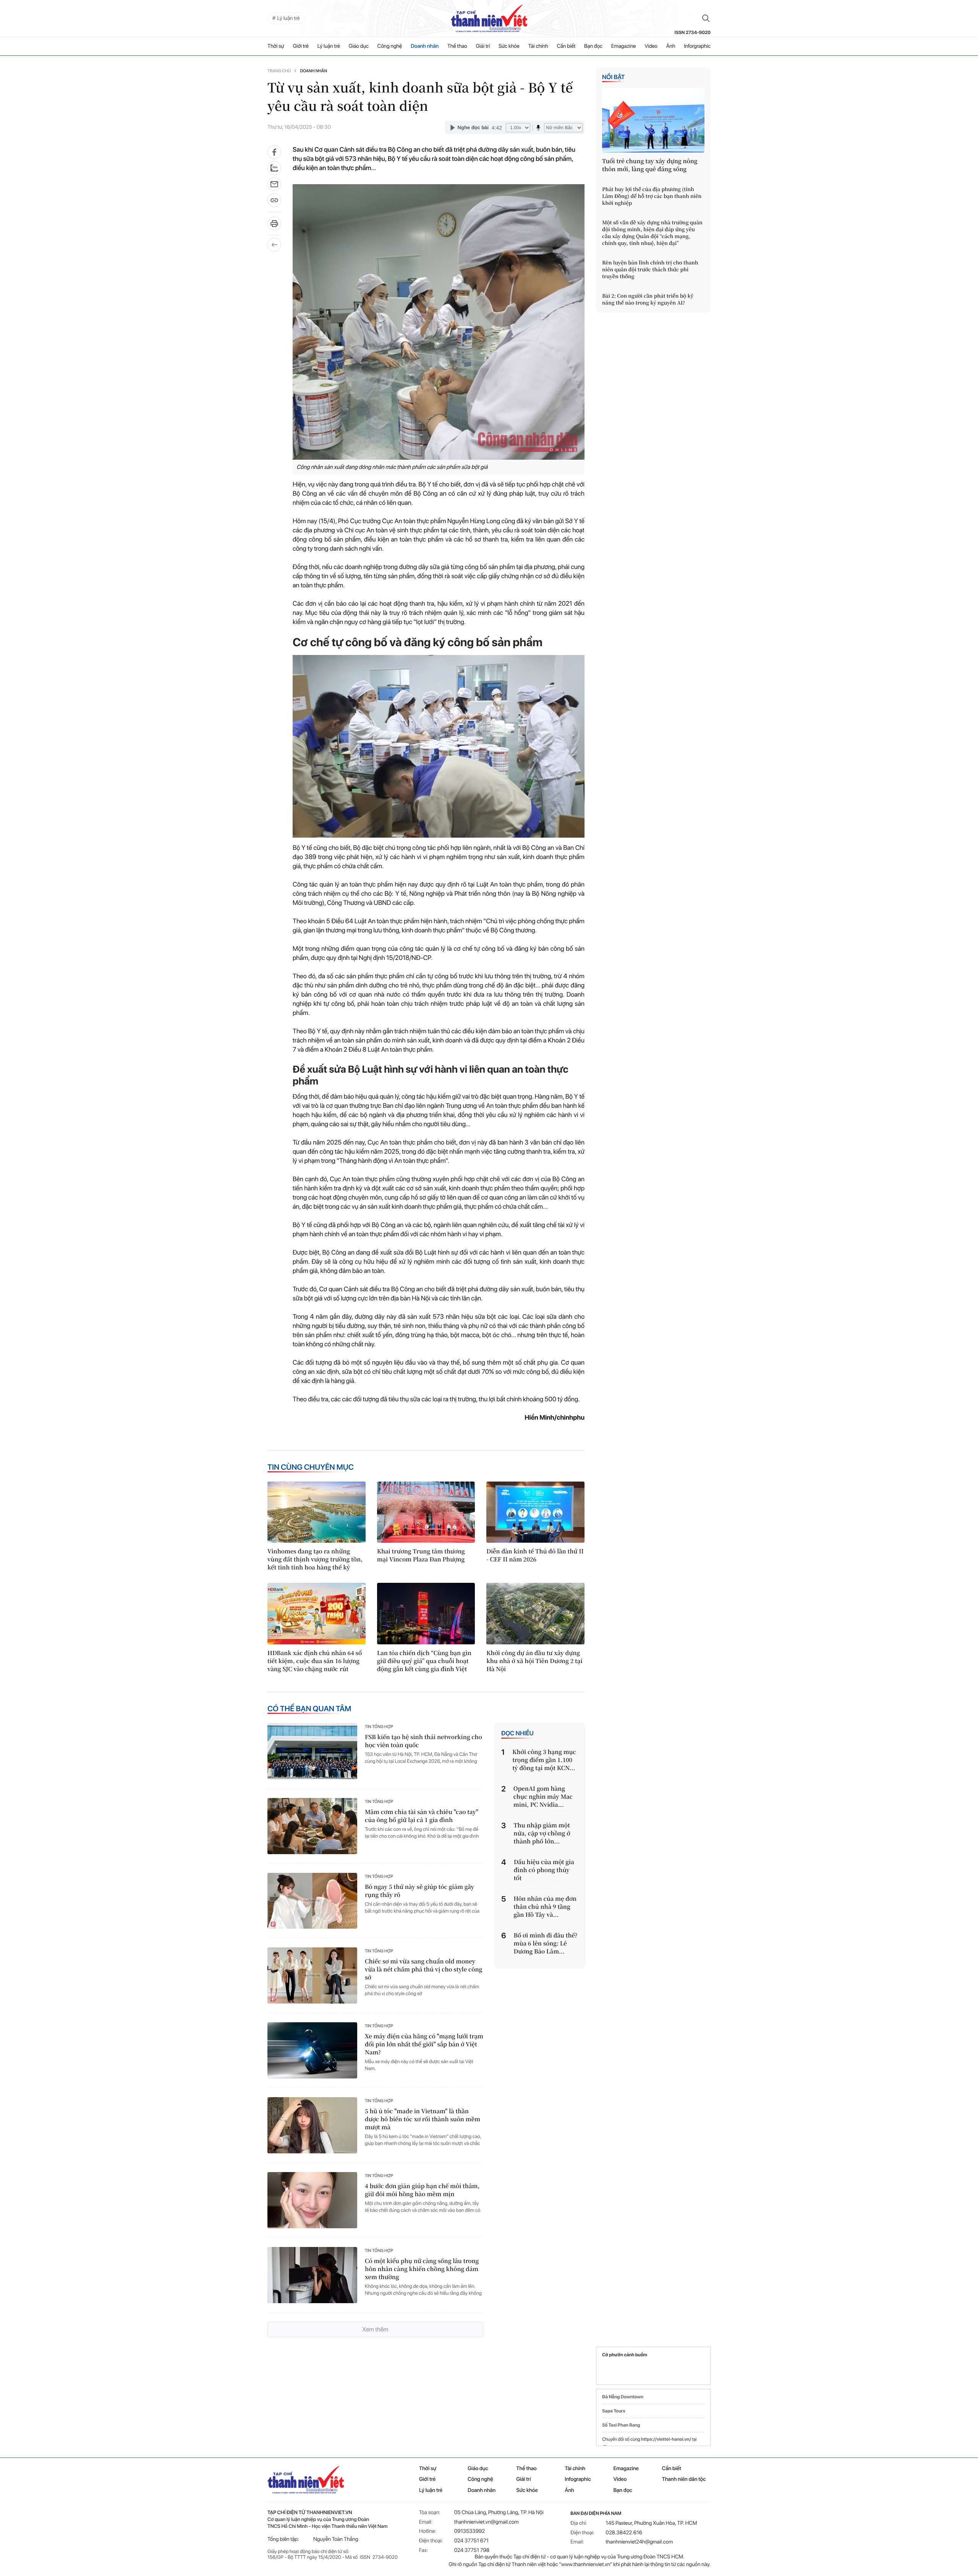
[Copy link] (274, 203)
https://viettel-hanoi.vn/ (666, 2439)
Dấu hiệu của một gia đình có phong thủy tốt (544, 1870)
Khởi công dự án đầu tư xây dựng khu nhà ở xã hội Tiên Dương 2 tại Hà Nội (534, 1661)
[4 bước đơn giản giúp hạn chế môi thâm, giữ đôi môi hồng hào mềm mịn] (312, 2200)
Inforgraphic (697, 46)
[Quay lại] (274, 245)
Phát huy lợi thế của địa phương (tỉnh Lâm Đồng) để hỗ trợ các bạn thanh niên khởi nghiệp (652, 196)
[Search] (706, 18)
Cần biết (566, 46)
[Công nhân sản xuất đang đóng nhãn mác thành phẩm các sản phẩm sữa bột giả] (439, 322)
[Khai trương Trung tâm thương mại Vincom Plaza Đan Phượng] (426, 1512)
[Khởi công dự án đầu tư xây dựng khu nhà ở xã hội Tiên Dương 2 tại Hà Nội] (535, 1613)
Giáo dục (359, 46)
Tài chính (538, 46)
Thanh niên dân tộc (684, 2479)
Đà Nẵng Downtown (623, 2397)
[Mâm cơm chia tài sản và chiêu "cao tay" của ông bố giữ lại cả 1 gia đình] (312, 1826)
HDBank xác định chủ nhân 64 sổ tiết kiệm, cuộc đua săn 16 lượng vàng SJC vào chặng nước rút (315, 1661)
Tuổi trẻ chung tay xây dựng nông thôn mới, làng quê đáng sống (650, 165)
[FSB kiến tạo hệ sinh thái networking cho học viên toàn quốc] (312, 1751)
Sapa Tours (614, 2411)
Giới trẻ (301, 46)
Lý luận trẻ (329, 46)
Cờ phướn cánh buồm (625, 2355)
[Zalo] (274, 168)
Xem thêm (375, 2329)
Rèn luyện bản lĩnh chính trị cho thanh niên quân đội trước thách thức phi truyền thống (650, 269)
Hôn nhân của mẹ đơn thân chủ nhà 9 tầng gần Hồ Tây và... (545, 1907)
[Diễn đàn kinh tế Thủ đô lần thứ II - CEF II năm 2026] (535, 1512)
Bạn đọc (593, 46)
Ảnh (671, 46)
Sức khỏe (509, 46)
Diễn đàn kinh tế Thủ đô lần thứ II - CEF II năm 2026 (535, 1555)
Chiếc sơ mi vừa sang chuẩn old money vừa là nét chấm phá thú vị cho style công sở (423, 1969)
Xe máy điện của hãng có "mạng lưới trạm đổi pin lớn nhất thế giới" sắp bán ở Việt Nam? (424, 2044)
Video (651, 46)
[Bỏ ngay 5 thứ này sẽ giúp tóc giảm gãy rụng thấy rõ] (312, 1901)
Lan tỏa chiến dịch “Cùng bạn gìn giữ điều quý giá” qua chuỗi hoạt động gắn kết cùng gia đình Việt (424, 1661)
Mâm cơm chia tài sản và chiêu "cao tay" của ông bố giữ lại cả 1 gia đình (422, 1816)
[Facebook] (274, 152)
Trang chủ (279, 71)
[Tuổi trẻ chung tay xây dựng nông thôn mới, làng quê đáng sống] (653, 120)
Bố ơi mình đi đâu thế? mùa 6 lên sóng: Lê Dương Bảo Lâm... (546, 1943)
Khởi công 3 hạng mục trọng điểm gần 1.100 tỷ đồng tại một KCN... (544, 1760)
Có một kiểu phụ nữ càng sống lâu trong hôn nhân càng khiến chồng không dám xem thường (422, 2269)
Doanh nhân (425, 46)
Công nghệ (390, 46)
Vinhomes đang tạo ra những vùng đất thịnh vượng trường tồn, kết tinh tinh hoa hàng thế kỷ (315, 1559)
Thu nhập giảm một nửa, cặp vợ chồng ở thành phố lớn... (542, 1833)
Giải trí (483, 46)
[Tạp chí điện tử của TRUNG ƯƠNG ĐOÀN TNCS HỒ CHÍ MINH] (489, 18)
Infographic (578, 2479)
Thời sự (276, 46)
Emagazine (624, 46)
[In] (274, 226)
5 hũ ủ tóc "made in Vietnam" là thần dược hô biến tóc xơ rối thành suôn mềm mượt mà (423, 2119)
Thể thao (457, 46)
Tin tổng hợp (379, 1727)
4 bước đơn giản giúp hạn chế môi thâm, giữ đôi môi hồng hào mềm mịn (422, 2190)
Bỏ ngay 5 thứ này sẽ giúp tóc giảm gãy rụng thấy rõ (419, 1891)
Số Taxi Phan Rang (621, 2425)
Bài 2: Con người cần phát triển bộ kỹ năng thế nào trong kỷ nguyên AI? (648, 299)
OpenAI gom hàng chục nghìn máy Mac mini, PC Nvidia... (543, 1797)
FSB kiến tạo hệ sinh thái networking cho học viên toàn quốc (423, 1741)
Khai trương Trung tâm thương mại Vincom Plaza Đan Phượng (421, 1555)
